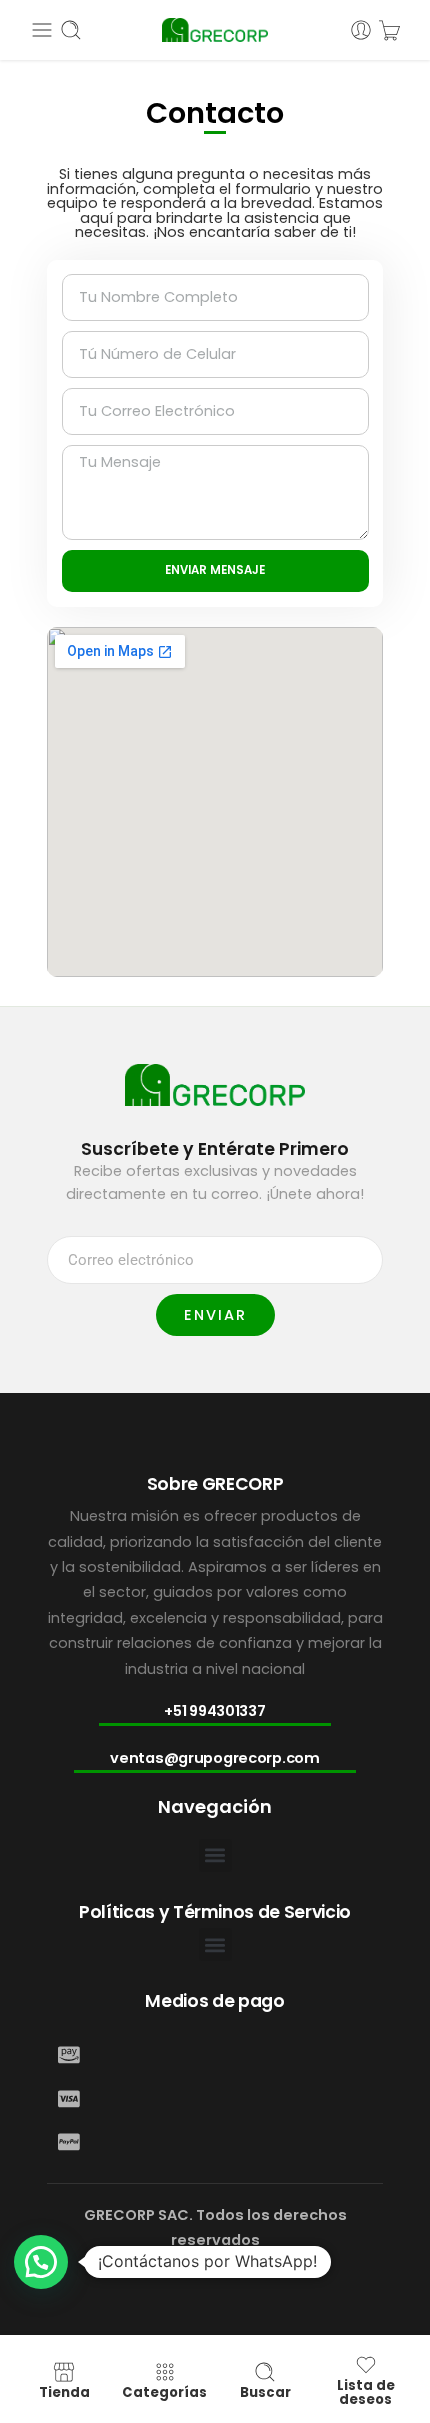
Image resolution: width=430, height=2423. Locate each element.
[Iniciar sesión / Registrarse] (361, 30)
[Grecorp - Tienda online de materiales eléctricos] (215, 30)
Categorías (164, 2392)
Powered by (71, 2357)
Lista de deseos (366, 2392)
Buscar (265, 2392)
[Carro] (389, 30)
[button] (215, 1855)
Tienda (64, 2392)
